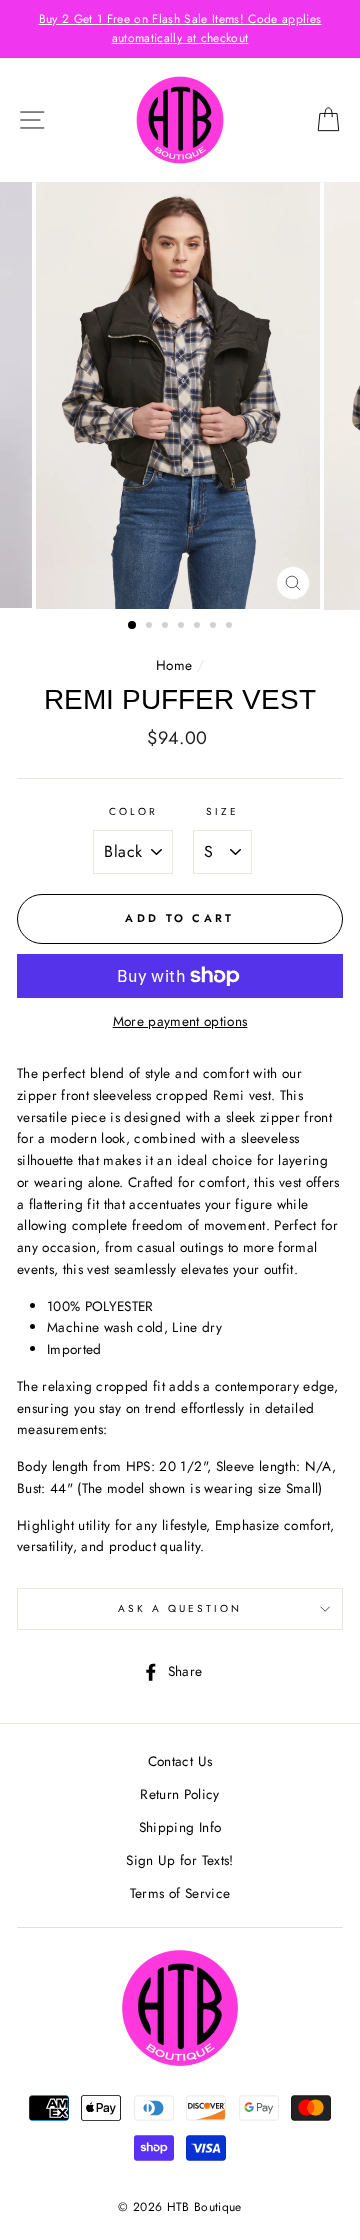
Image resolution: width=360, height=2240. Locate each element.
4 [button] (183, 627)
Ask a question (180, 1608)
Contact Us (180, 1761)
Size (222, 811)
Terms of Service (180, 1893)
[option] (180, 29)
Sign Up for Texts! (179, 1860)
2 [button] (151, 627)
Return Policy (179, 1794)
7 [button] (231, 627)
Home (174, 665)
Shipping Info (180, 1827)
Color (133, 811)
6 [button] (215, 627)
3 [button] (167, 627)
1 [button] (133, 626)
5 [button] (199, 627)
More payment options (180, 1021)
